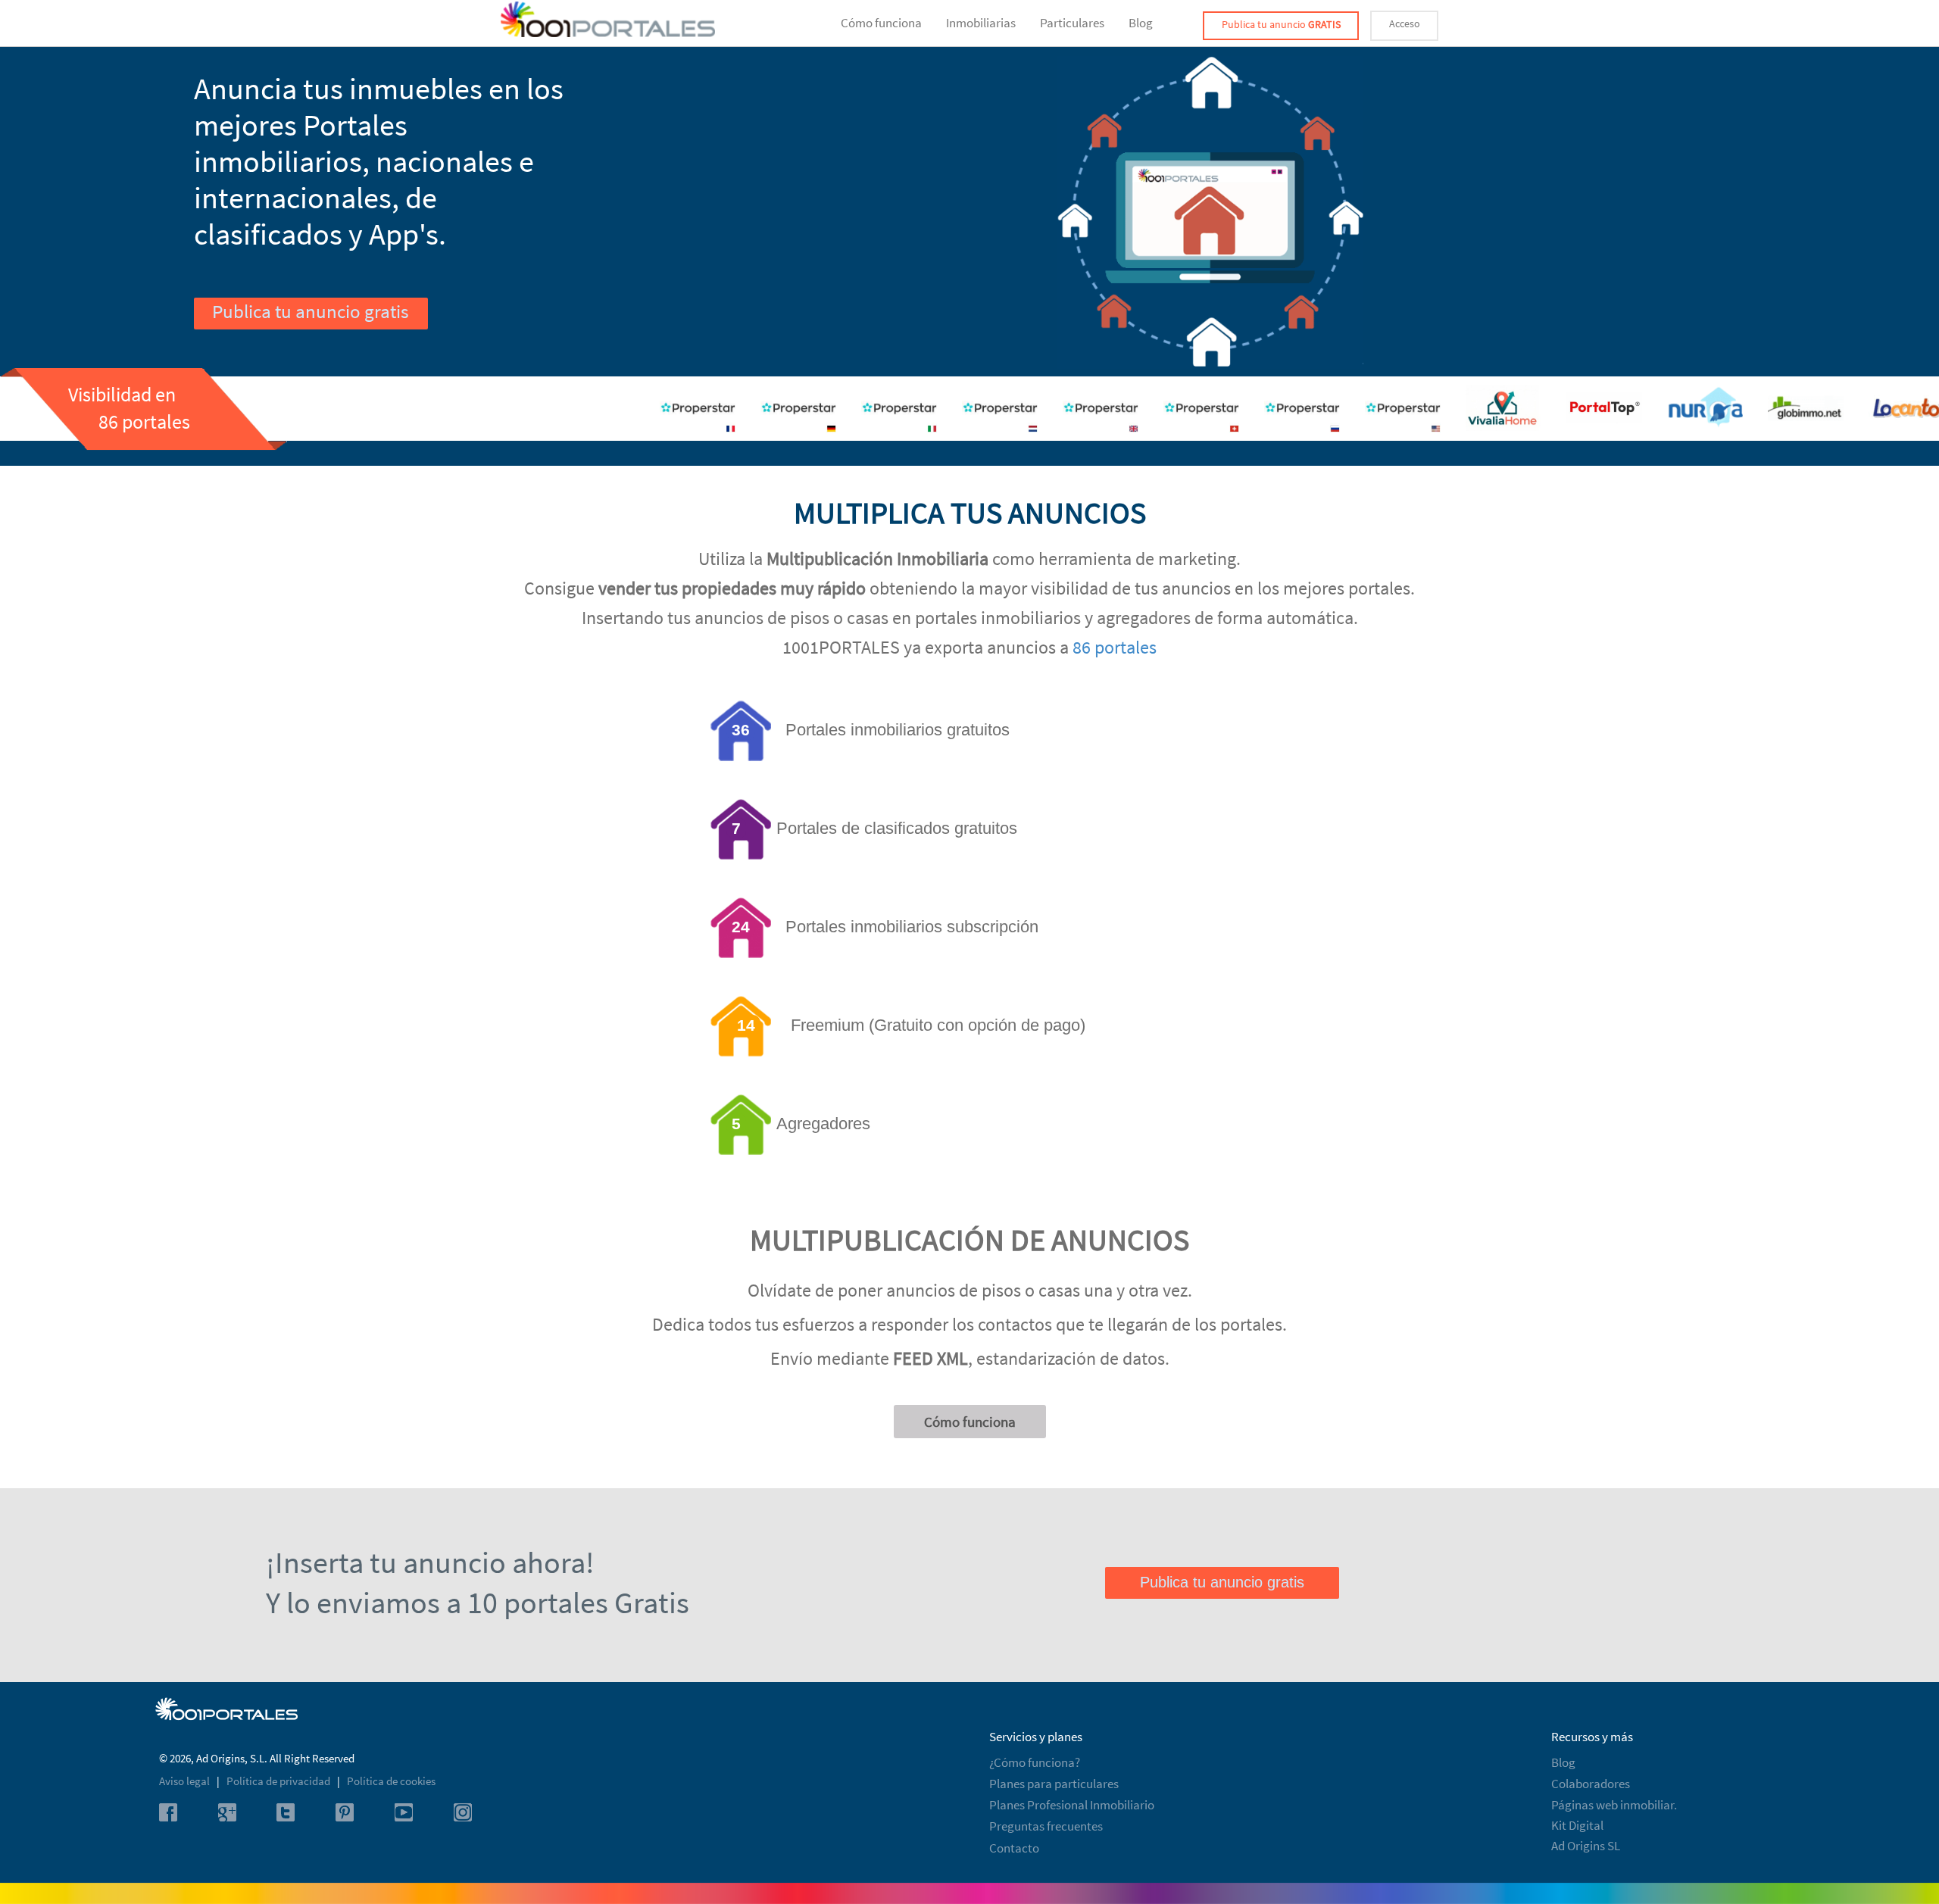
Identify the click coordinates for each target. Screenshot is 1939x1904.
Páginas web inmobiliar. (1614, 1805)
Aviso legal (186, 1781)
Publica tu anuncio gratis (310, 311)
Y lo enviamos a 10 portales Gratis (478, 1603)
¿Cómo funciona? (1035, 1762)
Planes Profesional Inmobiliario (1072, 1805)
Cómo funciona (881, 23)
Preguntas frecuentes (1046, 1826)
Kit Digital (1577, 1825)
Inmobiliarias (981, 23)
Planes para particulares (1054, 1784)
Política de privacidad (279, 1781)
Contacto (1014, 1848)
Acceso (1405, 23)
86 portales (1115, 647)
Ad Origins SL (1586, 1846)
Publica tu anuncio (1281, 24)
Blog (1141, 23)
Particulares (1072, 23)
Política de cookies (391, 1781)
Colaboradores (1591, 1784)
